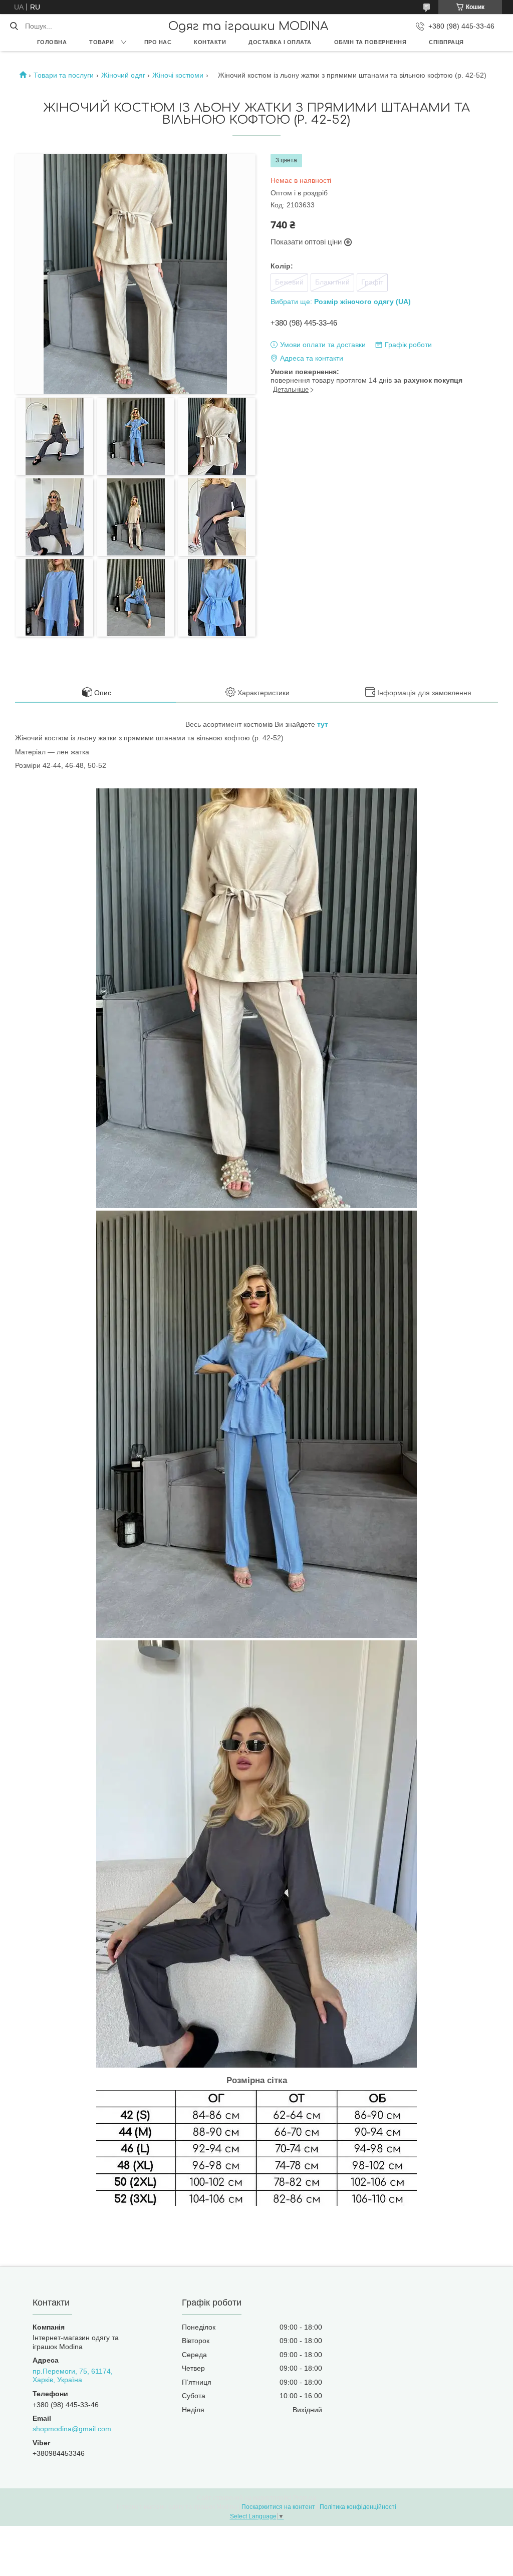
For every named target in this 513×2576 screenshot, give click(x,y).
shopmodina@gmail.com (72, 2429)
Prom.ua (305, 2498)
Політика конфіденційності (358, 2507)
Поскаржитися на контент (278, 2507)
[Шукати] (14, 26)
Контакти (210, 42)
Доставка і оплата (280, 42)
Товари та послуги (64, 75)
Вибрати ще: (341, 302)
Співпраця (446, 42)
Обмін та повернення (370, 42)
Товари (101, 42)
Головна (52, 42)
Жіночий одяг (123, 75)
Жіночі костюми (178, 75)
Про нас (158, 42)
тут (323, 724)
